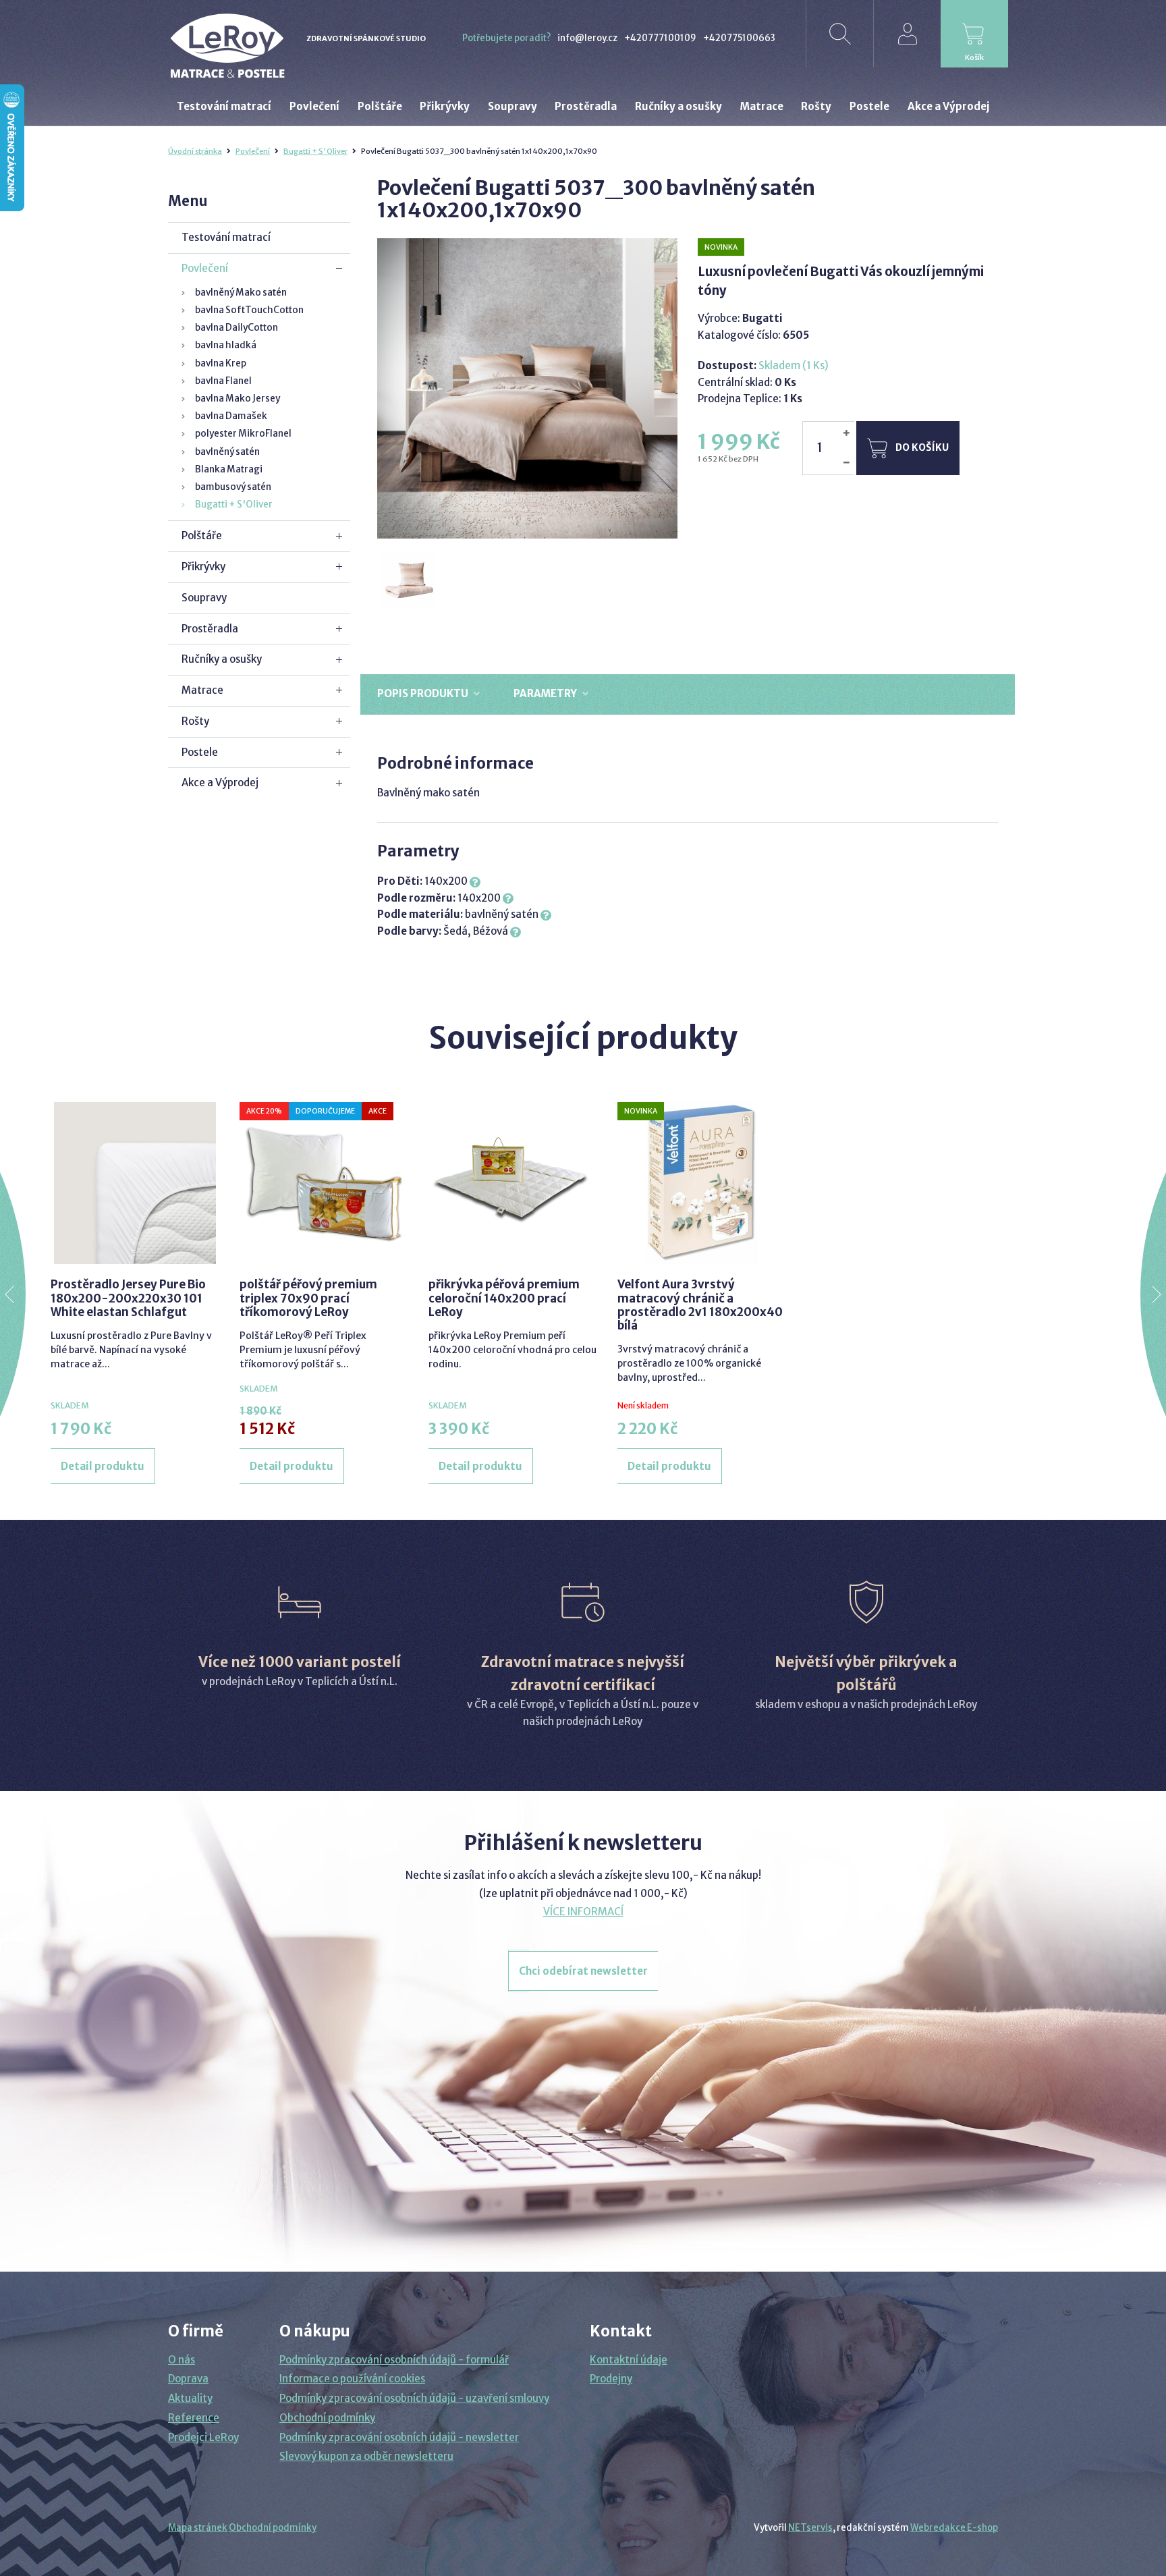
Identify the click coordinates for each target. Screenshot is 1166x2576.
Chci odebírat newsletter (583, 1971)
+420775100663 (739, 38)
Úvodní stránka (195, 151)
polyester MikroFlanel (243, 434)
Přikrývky (203, 567)
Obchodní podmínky (327, 2418)
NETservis (810, 2528)
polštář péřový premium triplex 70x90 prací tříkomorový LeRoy (308, 1298)
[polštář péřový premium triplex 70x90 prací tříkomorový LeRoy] (324, 1183)
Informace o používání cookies (352, 2379)
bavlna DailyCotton (237, 328)
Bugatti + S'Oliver (315, 151)
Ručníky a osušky (222, 659)
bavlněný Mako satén (241, 293)
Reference (194, 2418)
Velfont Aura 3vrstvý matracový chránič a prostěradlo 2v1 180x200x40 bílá (700, 1305)
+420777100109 (660, 38)
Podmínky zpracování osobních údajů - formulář (394, 2360)
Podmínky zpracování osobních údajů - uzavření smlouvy (414, 2398)
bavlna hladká (226, 345)
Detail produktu (103, 1466)
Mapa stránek (198, 2528)
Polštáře (202, 536)
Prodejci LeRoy (203, 2437)
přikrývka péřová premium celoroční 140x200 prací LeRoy (504, 1298)
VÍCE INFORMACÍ (583, 1912)
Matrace (202, 690)
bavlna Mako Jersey (238, 399)
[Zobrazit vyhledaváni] (839, 34)
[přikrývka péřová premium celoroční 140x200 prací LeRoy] (513, 1183)
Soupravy (204, 598)
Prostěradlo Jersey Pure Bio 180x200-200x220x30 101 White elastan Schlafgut (128, 1298)
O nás (182, 2360)
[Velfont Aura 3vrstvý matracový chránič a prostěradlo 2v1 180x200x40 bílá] (702, 1183)
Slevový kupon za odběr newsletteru (366, 2456)
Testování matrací (226, 237)
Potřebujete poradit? (506, 38)
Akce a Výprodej (220, 783)
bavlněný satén (227, 452)
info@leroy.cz (587, 38)
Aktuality (190, 2398)
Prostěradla (210, 629)
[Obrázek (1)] (410, 581)
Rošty (195, 721)
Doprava (188, 2379)
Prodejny (611, 2379)
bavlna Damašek (231, 416)
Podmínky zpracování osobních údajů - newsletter (399, 2437)
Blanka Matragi (229, 469)
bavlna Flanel (223, 381)
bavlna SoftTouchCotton (249, 310)
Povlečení (253, 151)
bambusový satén (233, 487)
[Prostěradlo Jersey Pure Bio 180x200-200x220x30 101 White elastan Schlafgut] (135, 1183)
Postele (200, 752)
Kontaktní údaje (629, 2360)
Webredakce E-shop (954, 2528)
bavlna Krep (221, 363)
